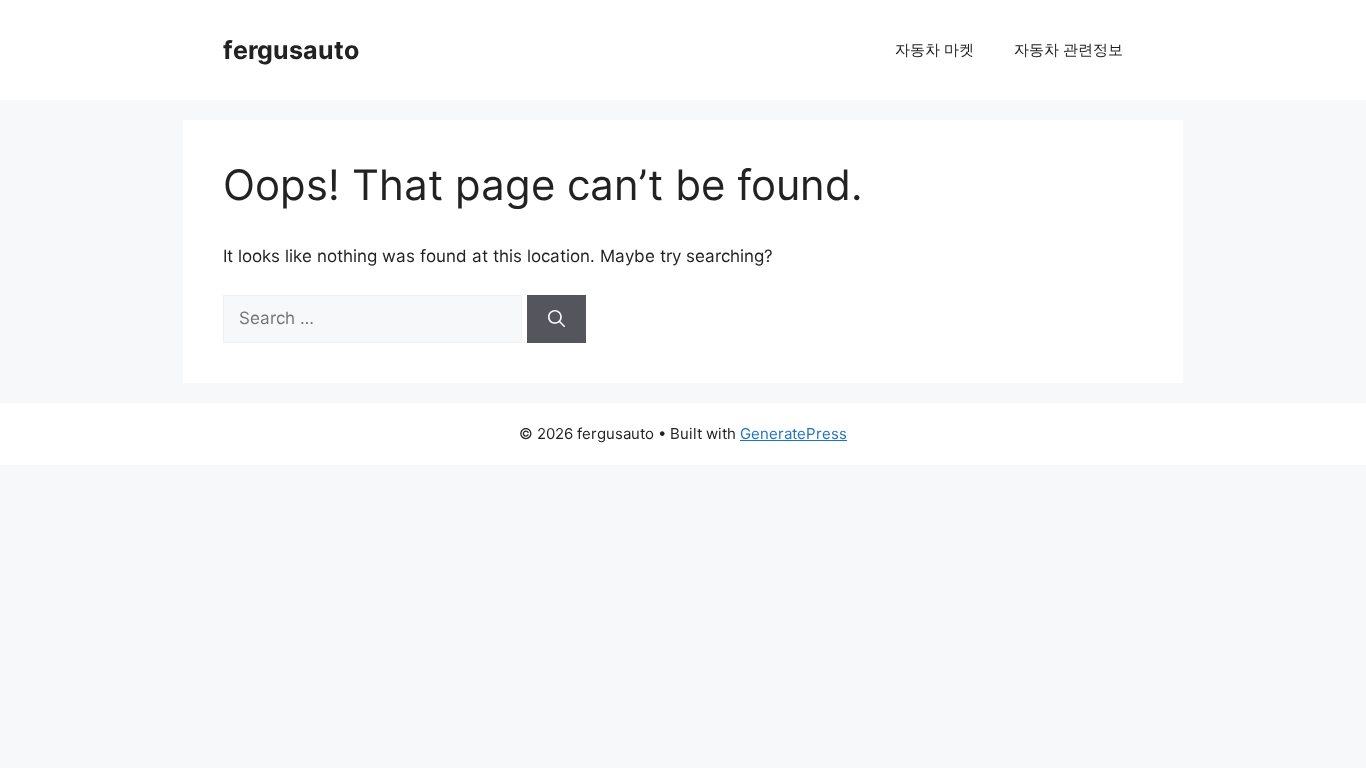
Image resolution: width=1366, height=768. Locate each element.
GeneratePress (793, 433)
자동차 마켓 (934, 49)
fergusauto (291, 50)
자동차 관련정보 (1068, 49)
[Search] (556, 319)
